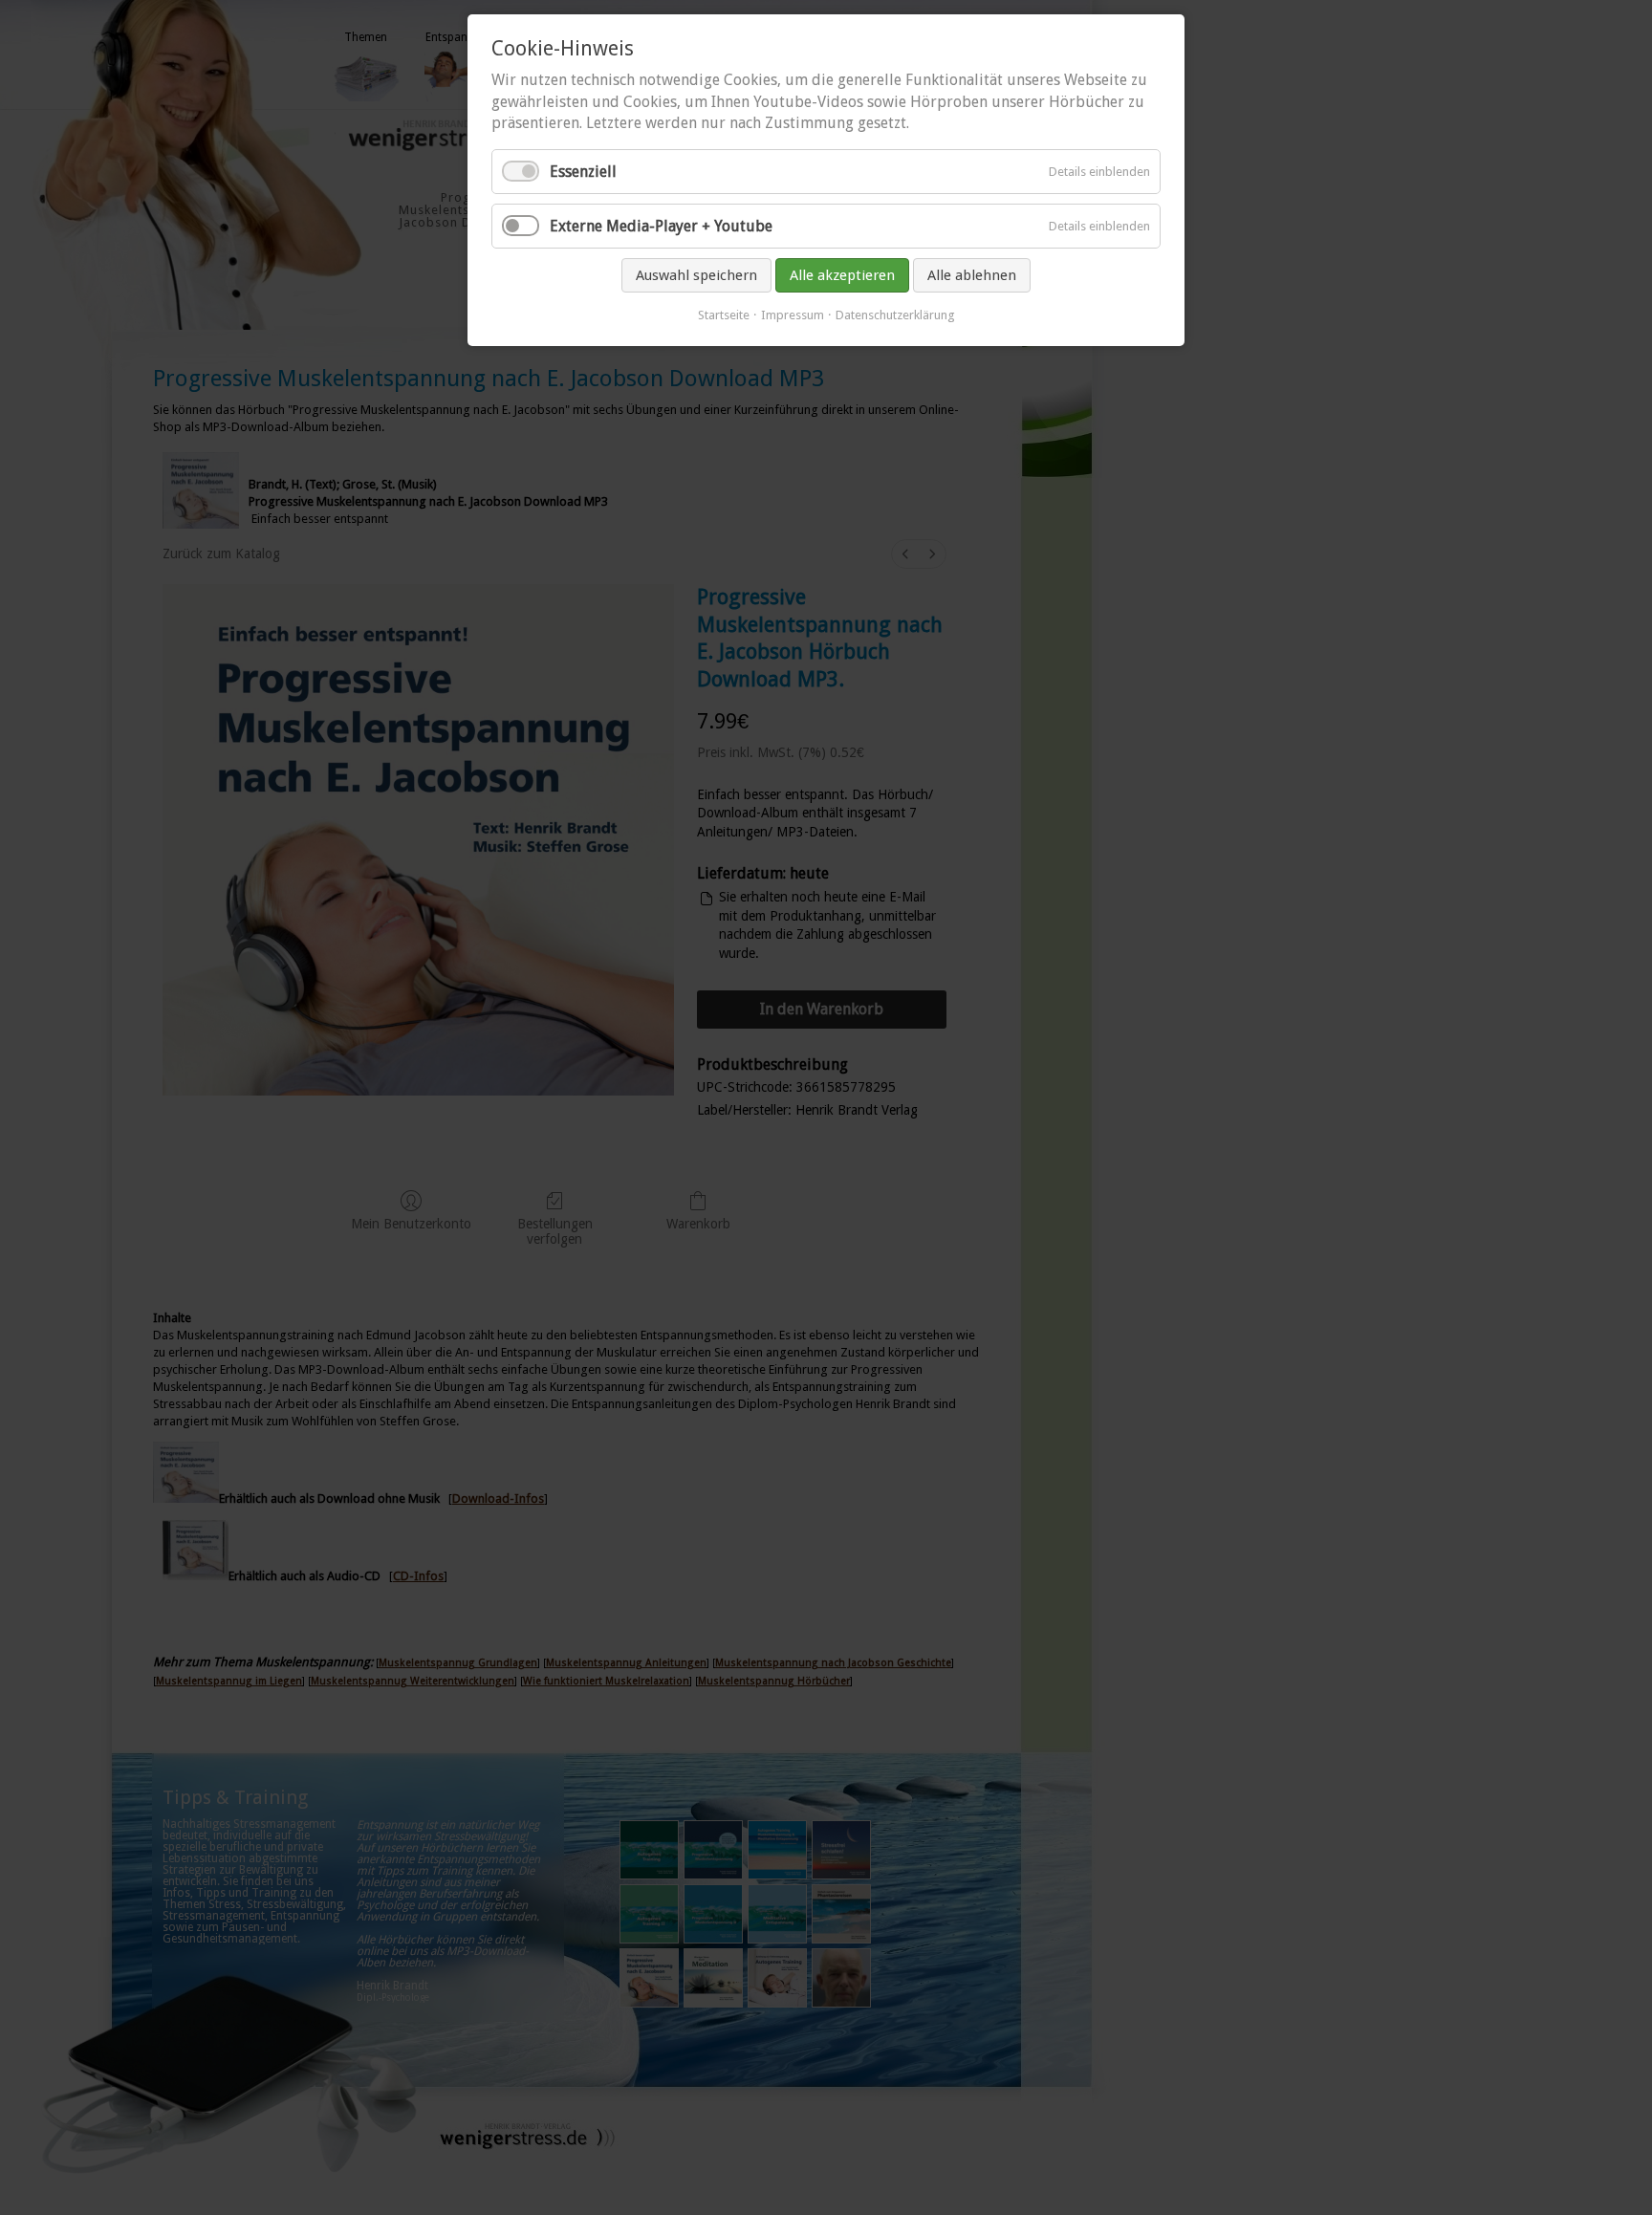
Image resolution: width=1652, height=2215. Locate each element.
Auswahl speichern (696, 275)
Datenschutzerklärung (895, 315)
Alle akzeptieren (842, 275)
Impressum (793, 315)
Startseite (724, 315)
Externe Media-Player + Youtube (661, 226)
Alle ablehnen (972, 275)
